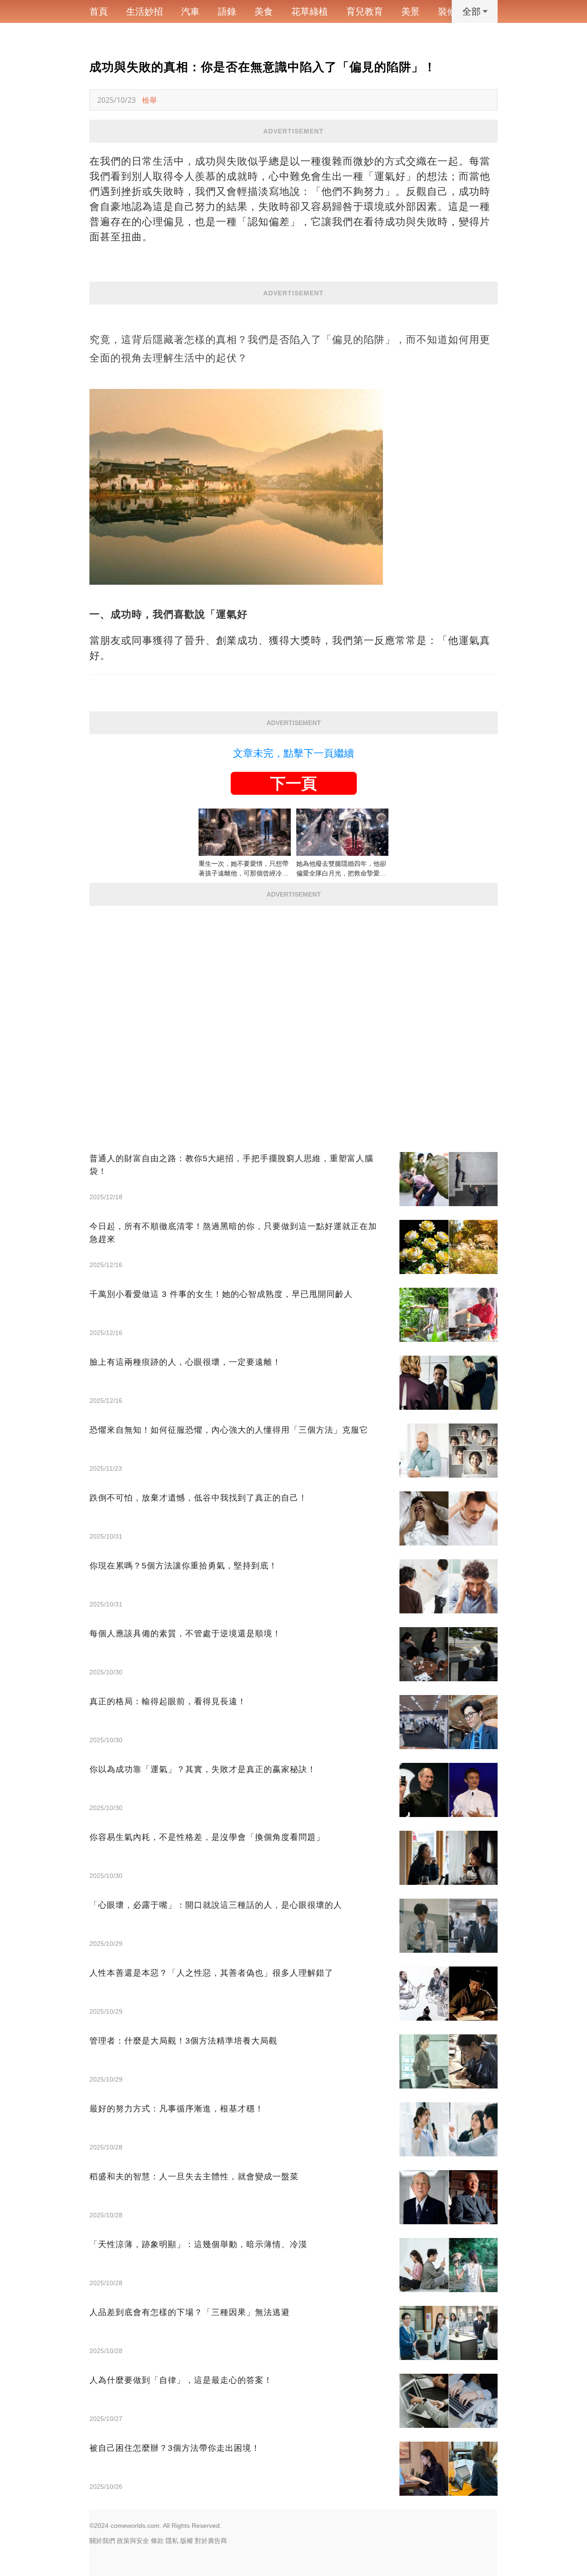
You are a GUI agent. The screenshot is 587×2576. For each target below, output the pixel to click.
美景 (410, 11)
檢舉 (150, 100)
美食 (264, 11)
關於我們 (102, 2541)
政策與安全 (133, 2541)
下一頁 (293, 783)
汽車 (190, 11)
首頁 (99, 11)
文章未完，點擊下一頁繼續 (293, 753)
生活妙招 (144, 11)
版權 (187, 2541)
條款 (157, 2541)
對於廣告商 (211, 2541)
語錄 (227, 11)
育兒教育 (365, 11)
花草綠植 (310, 11)
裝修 (447, 11)
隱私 (172, 2541)
